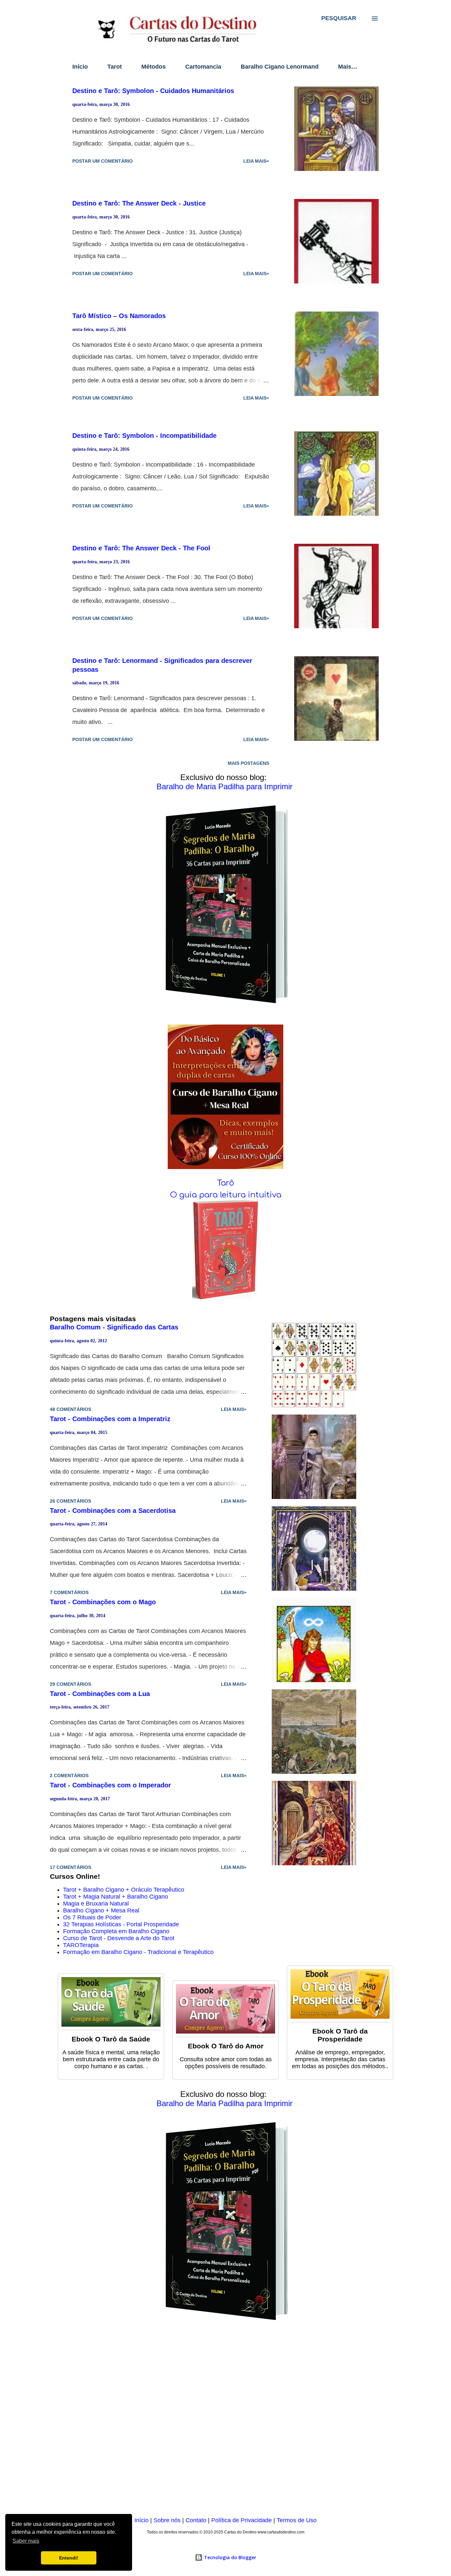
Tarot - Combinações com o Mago (103, 1602)
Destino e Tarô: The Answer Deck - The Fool (141, 548)
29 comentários (70, 1684)
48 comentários (70, 1409)
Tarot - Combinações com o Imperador (110, 1785)
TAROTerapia (81, 1945)
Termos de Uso (297, 2520)
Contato (196, 2520)
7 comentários (69, 1592)
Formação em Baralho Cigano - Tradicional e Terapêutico (138, 1952)
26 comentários (70, 1501)
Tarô (225, 1183)
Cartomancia (203, 67)
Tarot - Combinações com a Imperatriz (110, 1419)
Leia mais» (256, 161)
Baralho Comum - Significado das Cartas (114, 1327)
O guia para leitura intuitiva (226, 1195)
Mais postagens (248, 763)
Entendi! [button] (69, 2558)
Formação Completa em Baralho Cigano (116, 1931)
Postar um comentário (103, 161)
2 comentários (69, 1776)
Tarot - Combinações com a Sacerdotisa (113, 1511)
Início (80, 67)
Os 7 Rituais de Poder (92, 1917)
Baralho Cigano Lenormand (280, 67)
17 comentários (70, 1867)
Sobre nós (167, 2520)
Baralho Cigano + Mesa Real (101, 1910)
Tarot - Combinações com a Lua (100, 1694)
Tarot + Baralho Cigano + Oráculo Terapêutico (124, 1890)
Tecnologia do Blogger (229, 2557)
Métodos (154, 67)
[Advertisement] (225, 2423)
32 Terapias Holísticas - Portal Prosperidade (121, 1924)
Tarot (115, 67)
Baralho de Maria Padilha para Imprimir (225, 786)
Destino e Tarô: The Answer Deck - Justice (139, 203)
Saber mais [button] (26, 2541)
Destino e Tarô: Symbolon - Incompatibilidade (144, 436)
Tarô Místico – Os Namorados (119, 316)
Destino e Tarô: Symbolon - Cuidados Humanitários (153, 91)
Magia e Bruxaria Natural (96, 1904)
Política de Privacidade (242, 2520)
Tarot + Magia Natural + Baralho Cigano (116, 1897)
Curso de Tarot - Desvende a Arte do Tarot (119, 1938)
